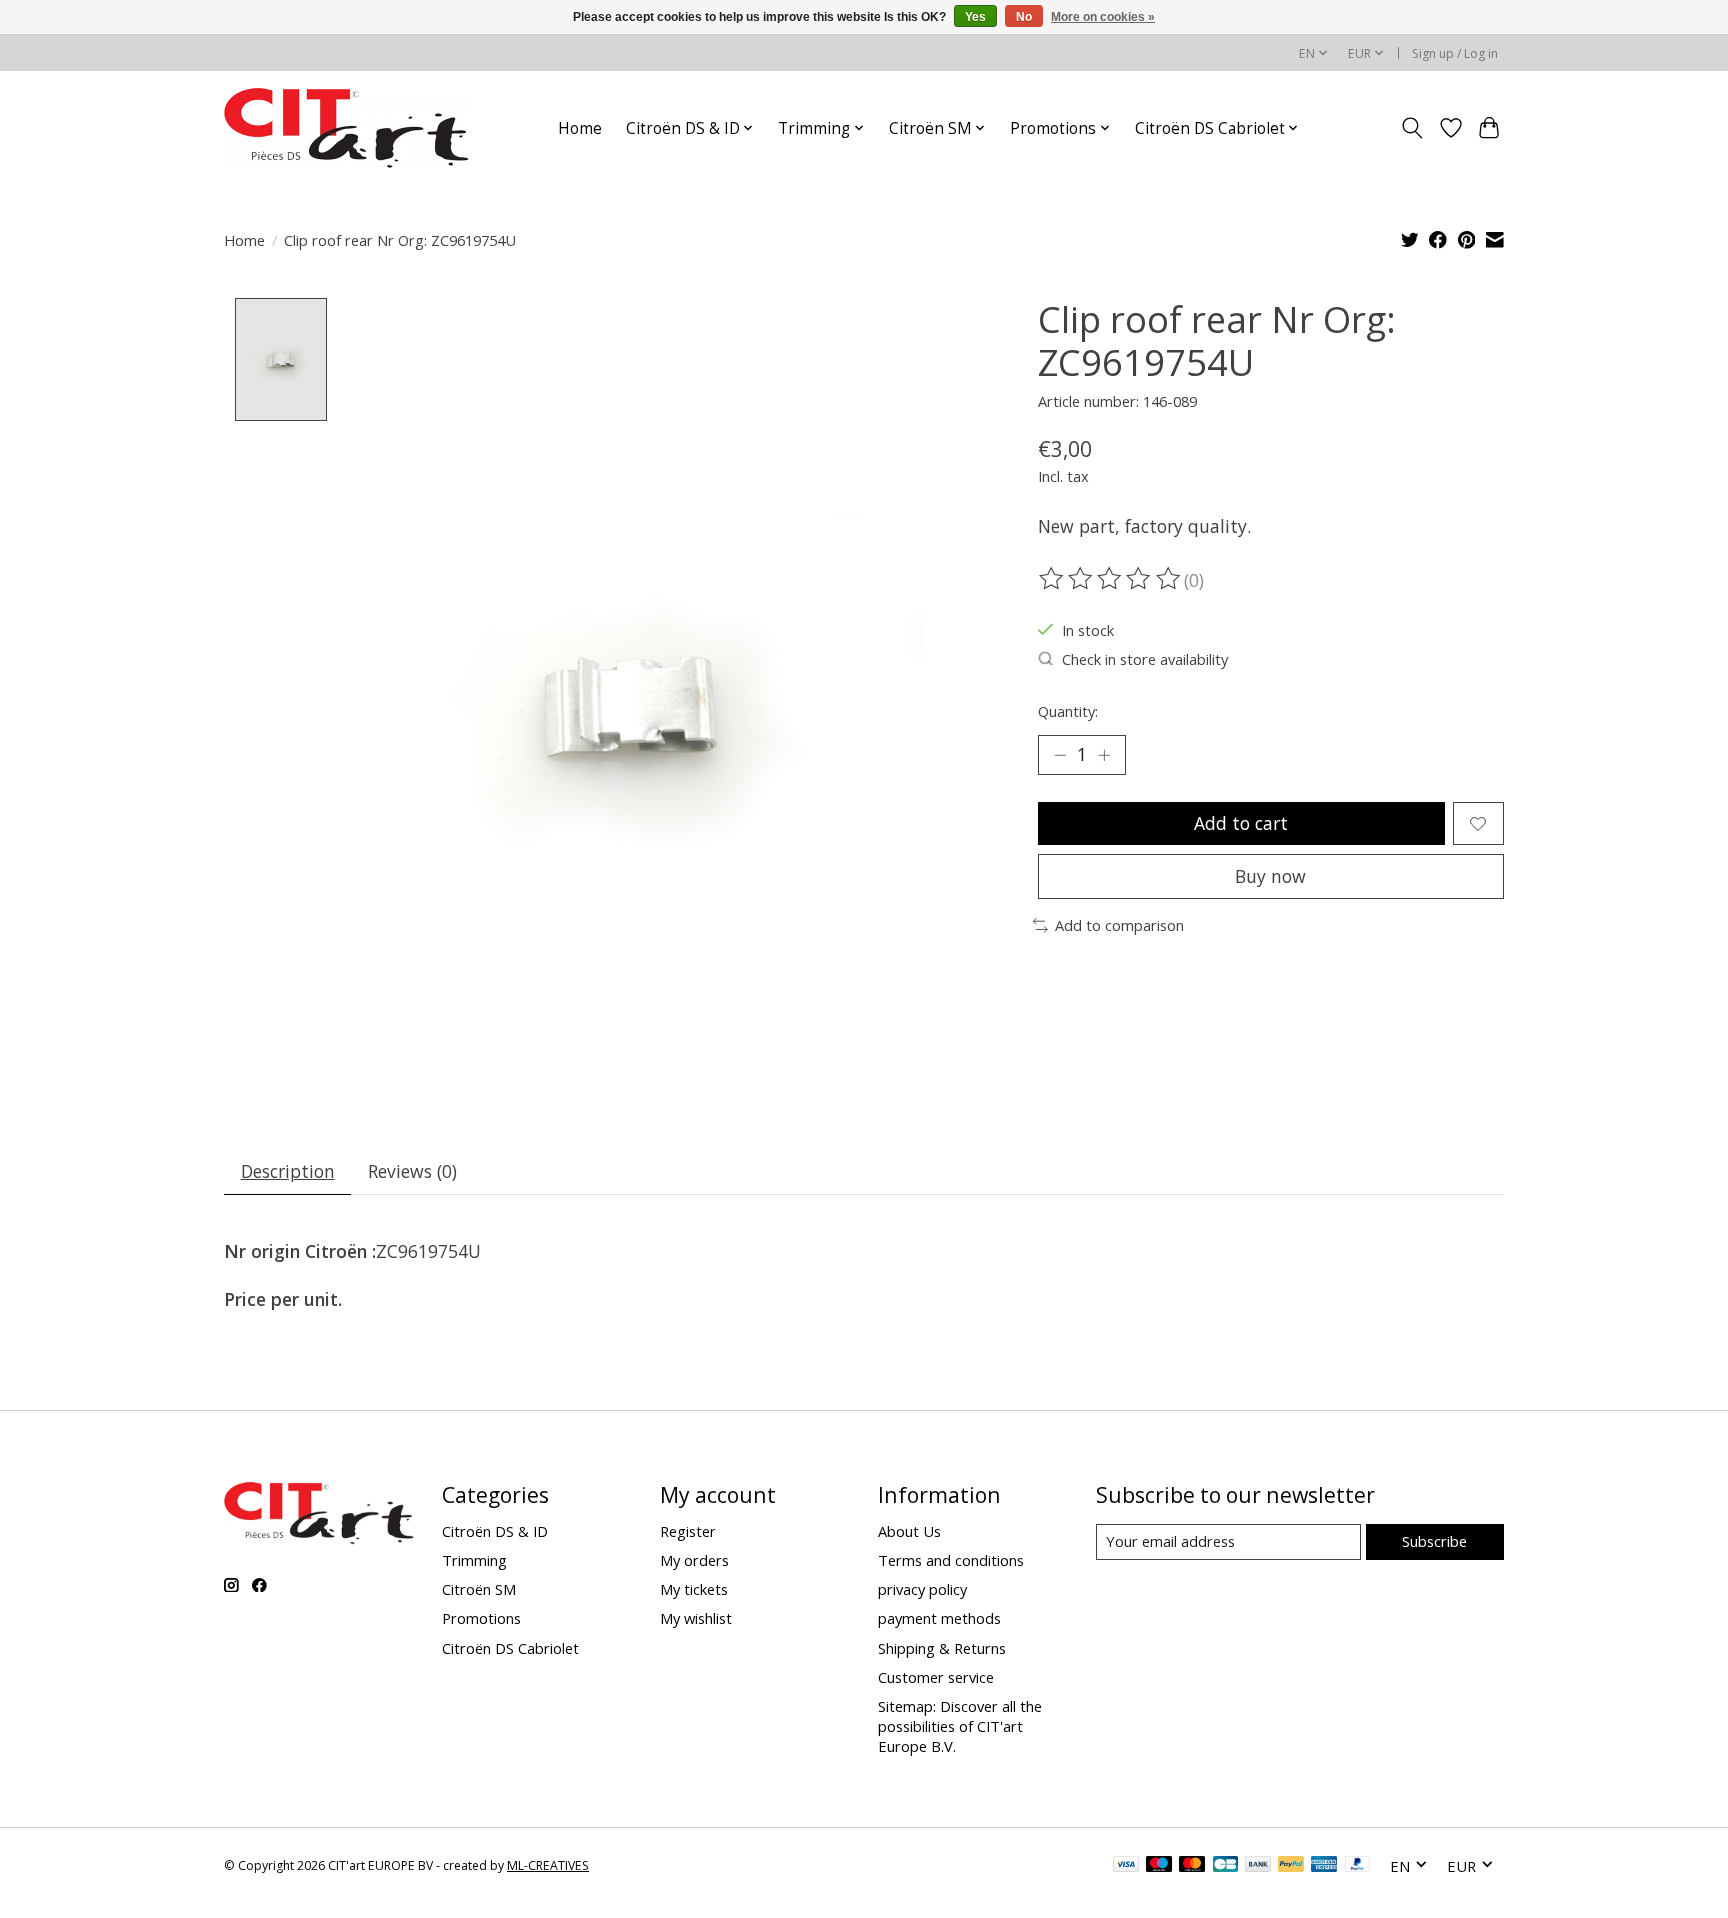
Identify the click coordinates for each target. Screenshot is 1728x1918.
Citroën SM (479, 1589)
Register (688, 1531)
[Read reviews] (1111, 579)
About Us (909, 1531)
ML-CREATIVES (548, 1865)
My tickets (694, 1589)
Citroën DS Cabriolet (510, 1648)
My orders (694, 1560)
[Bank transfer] (1258, 1866)
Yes (975, 17)
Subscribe (1434, 1541)
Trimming (474, 1560)
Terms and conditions (951, 1560)
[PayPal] (1291, 1866)
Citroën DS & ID (495, 1531)
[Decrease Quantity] (1060, 755)
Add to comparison (1119, 925)
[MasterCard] (1192, 1866)
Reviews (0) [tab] (412, 1171)
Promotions (481, 1618)
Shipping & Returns (942, 1648)
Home (580, 128)
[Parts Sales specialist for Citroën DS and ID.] (346, 128)
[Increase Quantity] (1104, 755)
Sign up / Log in (1455, 53)
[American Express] (1324, 1866)
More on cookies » (1103, 17)
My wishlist (696, 1618)
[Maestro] (1159, 1866)
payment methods (939, 1618)
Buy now (1270, 876)
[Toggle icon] (1412, 128)
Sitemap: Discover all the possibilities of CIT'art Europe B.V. (960, 1726)
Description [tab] (288, 1171)
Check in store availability (1145, 659)
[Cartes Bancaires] (1225, 1866)
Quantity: (1068, 711)
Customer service (936, 1677)
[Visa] (1126, 1866)
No (1024, 17)
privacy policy (922, 1589)
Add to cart (1241, 823)
